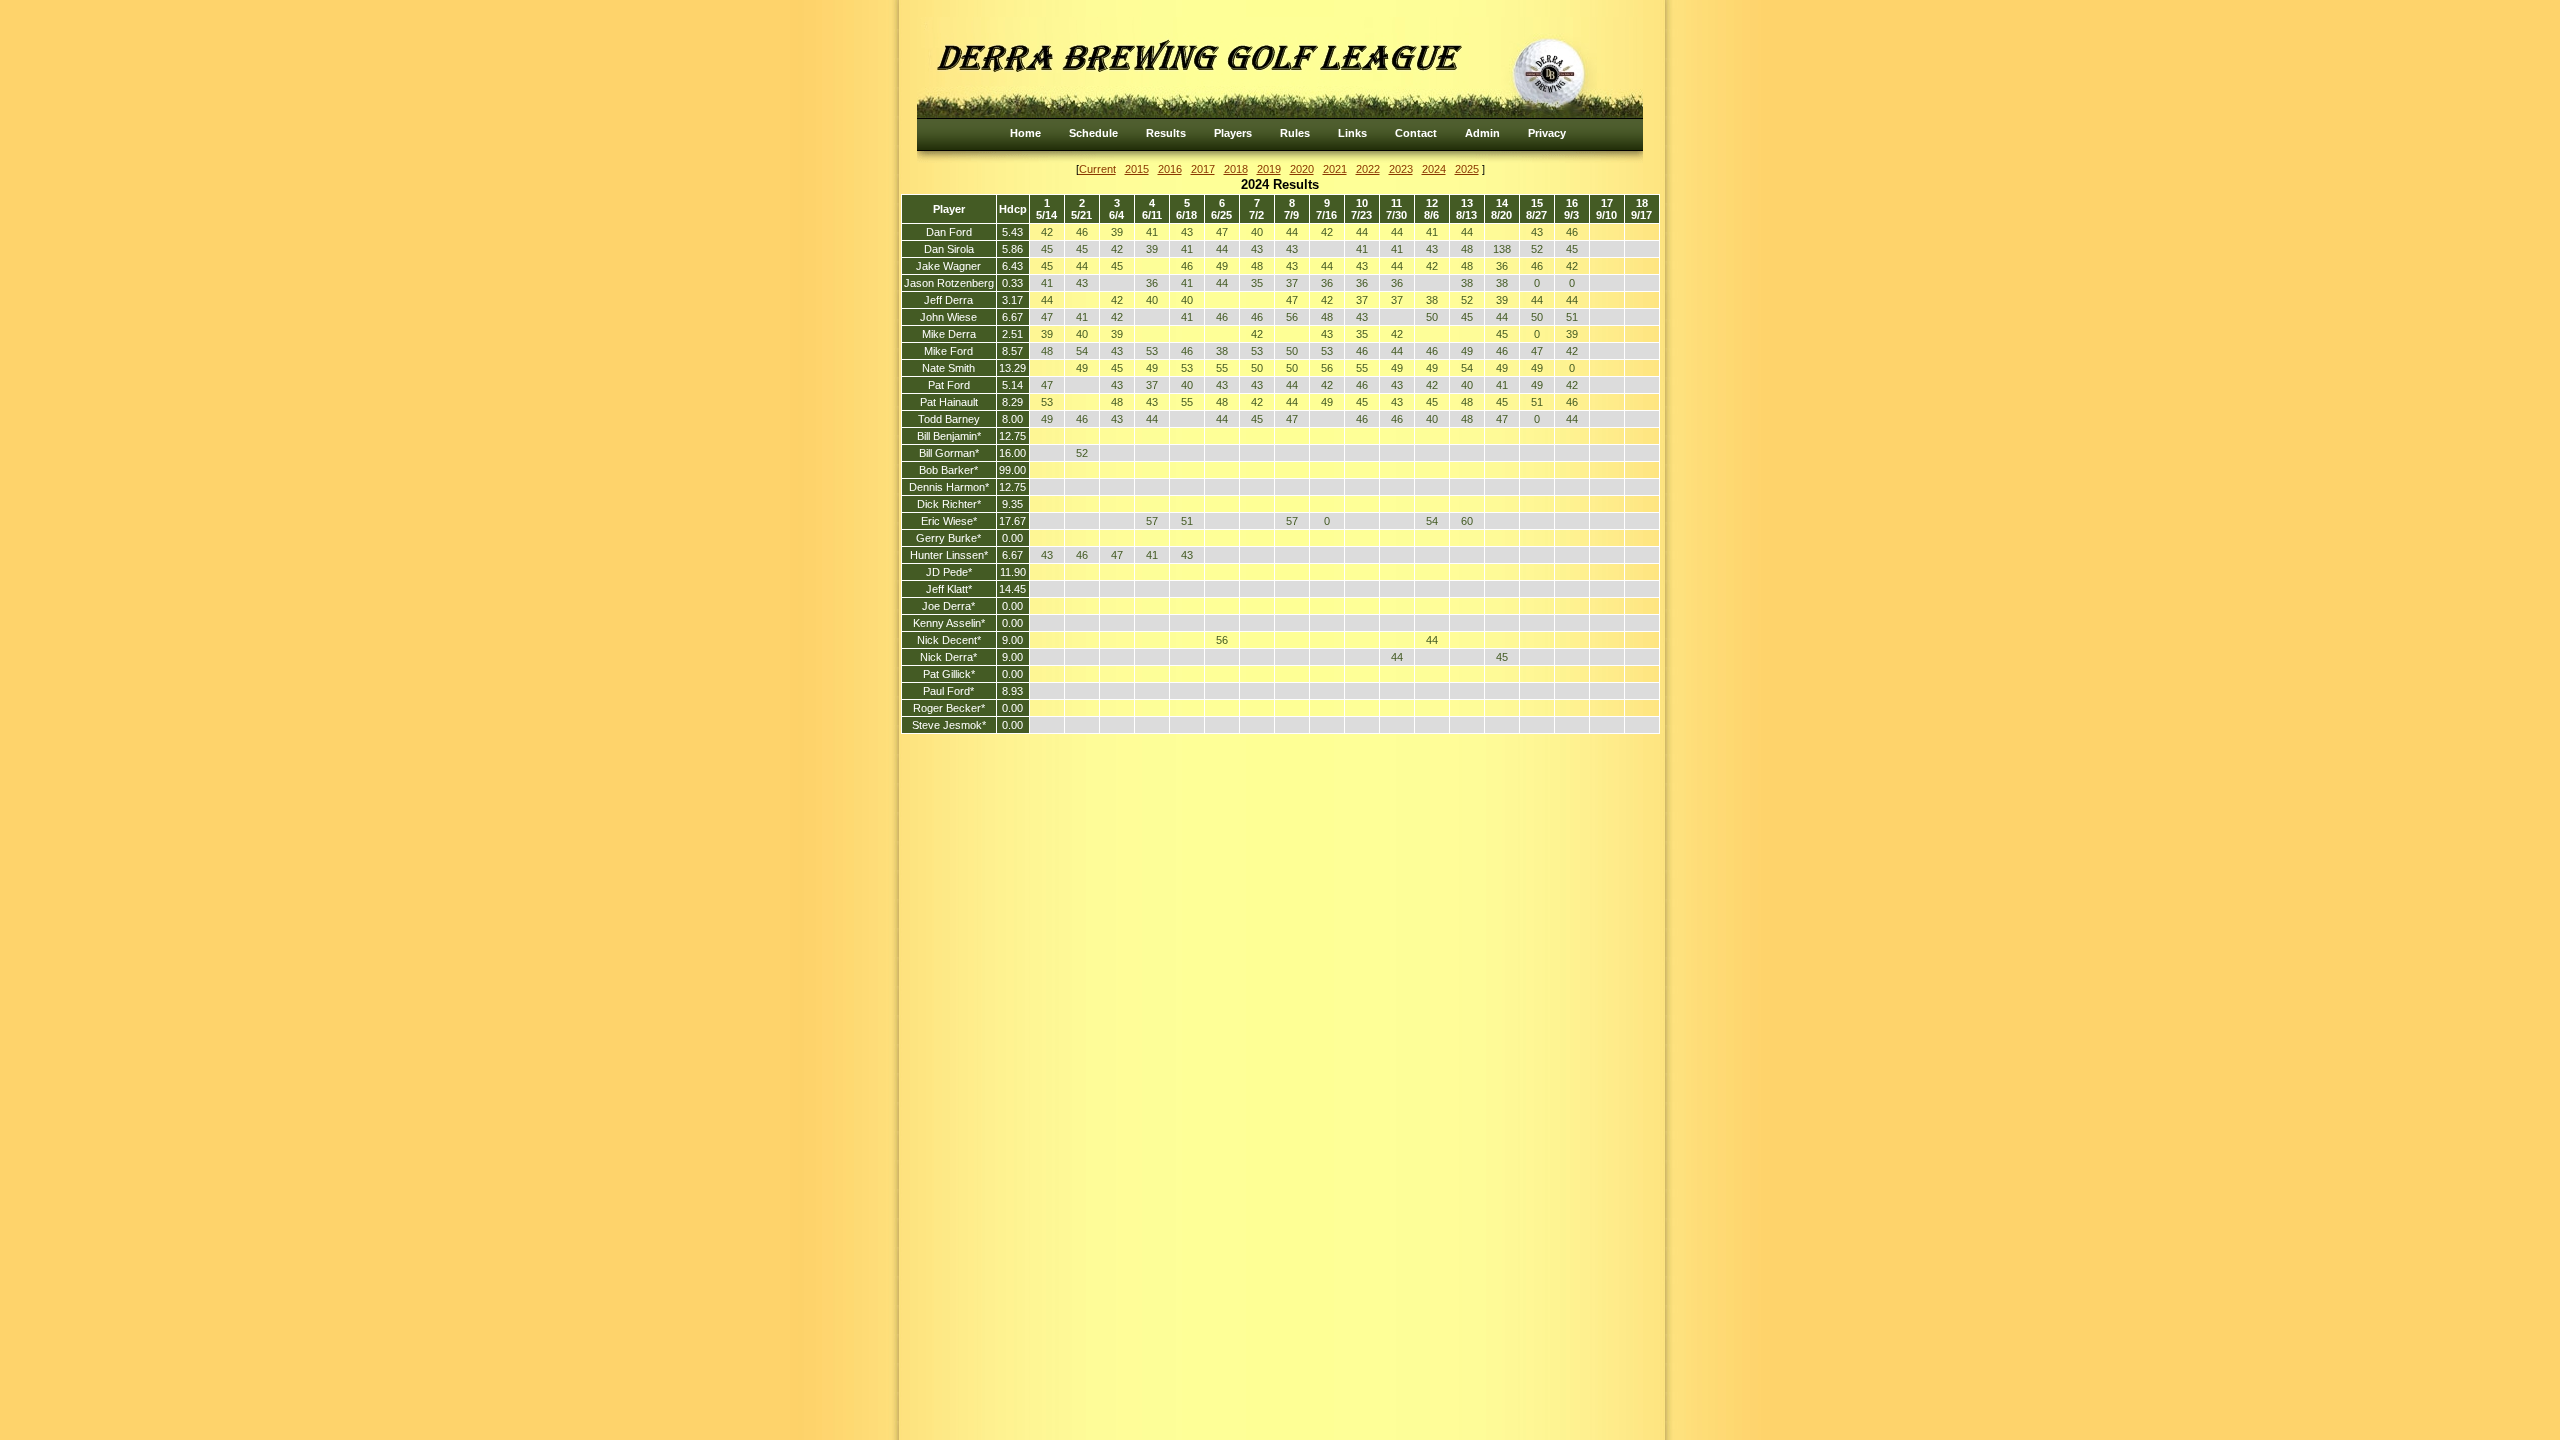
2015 (1137, 169)
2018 (1236, 169)
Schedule (1093, 133)
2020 (1302, 169)
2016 (1170, 169)
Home (1025, 133)
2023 (1401, 169)
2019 (1269, 169)
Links (1352, 133)
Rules (1295, 133)
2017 (1203, 169)
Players (1233, 133)
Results (1166, 133)
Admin (1482, 133)
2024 (1434, 169)
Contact (1416, 133)
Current (1097, 169)
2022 (1368, 169)
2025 (1467, 169)
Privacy (1547, 133)
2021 (1335, 169)
